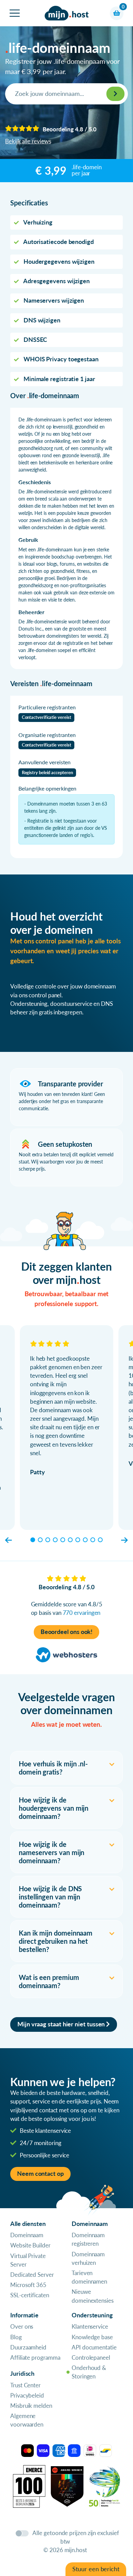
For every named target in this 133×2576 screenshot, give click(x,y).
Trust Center (25, 2385)
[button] (9, 1540)
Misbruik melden (31, 2406)
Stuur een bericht (96, 2569)
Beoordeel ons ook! (67, 1632)
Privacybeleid (27, 2395)
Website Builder (30, 2245)
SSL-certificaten (30, 2295)
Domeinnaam (27, 2235)
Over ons (22, 2326)
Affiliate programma (35, 2357)
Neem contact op (40, 2174)
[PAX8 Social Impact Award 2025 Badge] (67, 2485)
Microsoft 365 (28, 2285)
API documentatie (94, 2347)
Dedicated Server (32, 2275)
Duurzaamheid (28, 2347)
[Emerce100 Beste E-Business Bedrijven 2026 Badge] (29, 2485)
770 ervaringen (82, 1613)
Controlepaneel (91, 2357)
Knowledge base (92, 2337)
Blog (16, 2337)
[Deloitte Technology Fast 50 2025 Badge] (105, 2485)
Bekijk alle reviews (28, 141)
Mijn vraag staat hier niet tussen (62, 2024)
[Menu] (15, 13)
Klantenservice (90, 2326)
